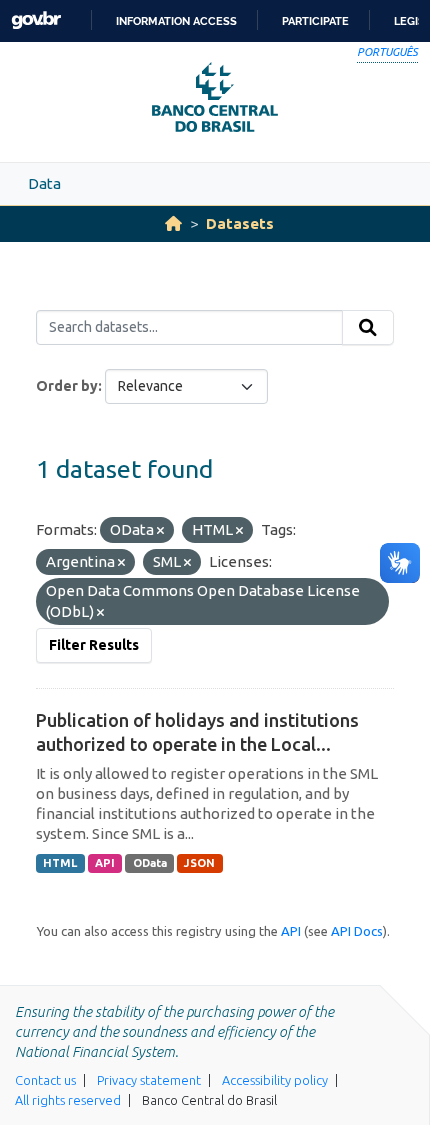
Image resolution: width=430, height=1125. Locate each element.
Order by (67, 386)
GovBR (36, 20)
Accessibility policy (275, 1080)
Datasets (240, 223)
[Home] (173, 223)
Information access (176, 21)
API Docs (357, 931)
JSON (199, 863)
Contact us (45, 1080)
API (105, 863)
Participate (315, 21)
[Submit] (368, 328)
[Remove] (160, 531)
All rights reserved (68, 1100)
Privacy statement (149, 1080)
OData (150, 863)
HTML (60, 863)
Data (44, 183)
